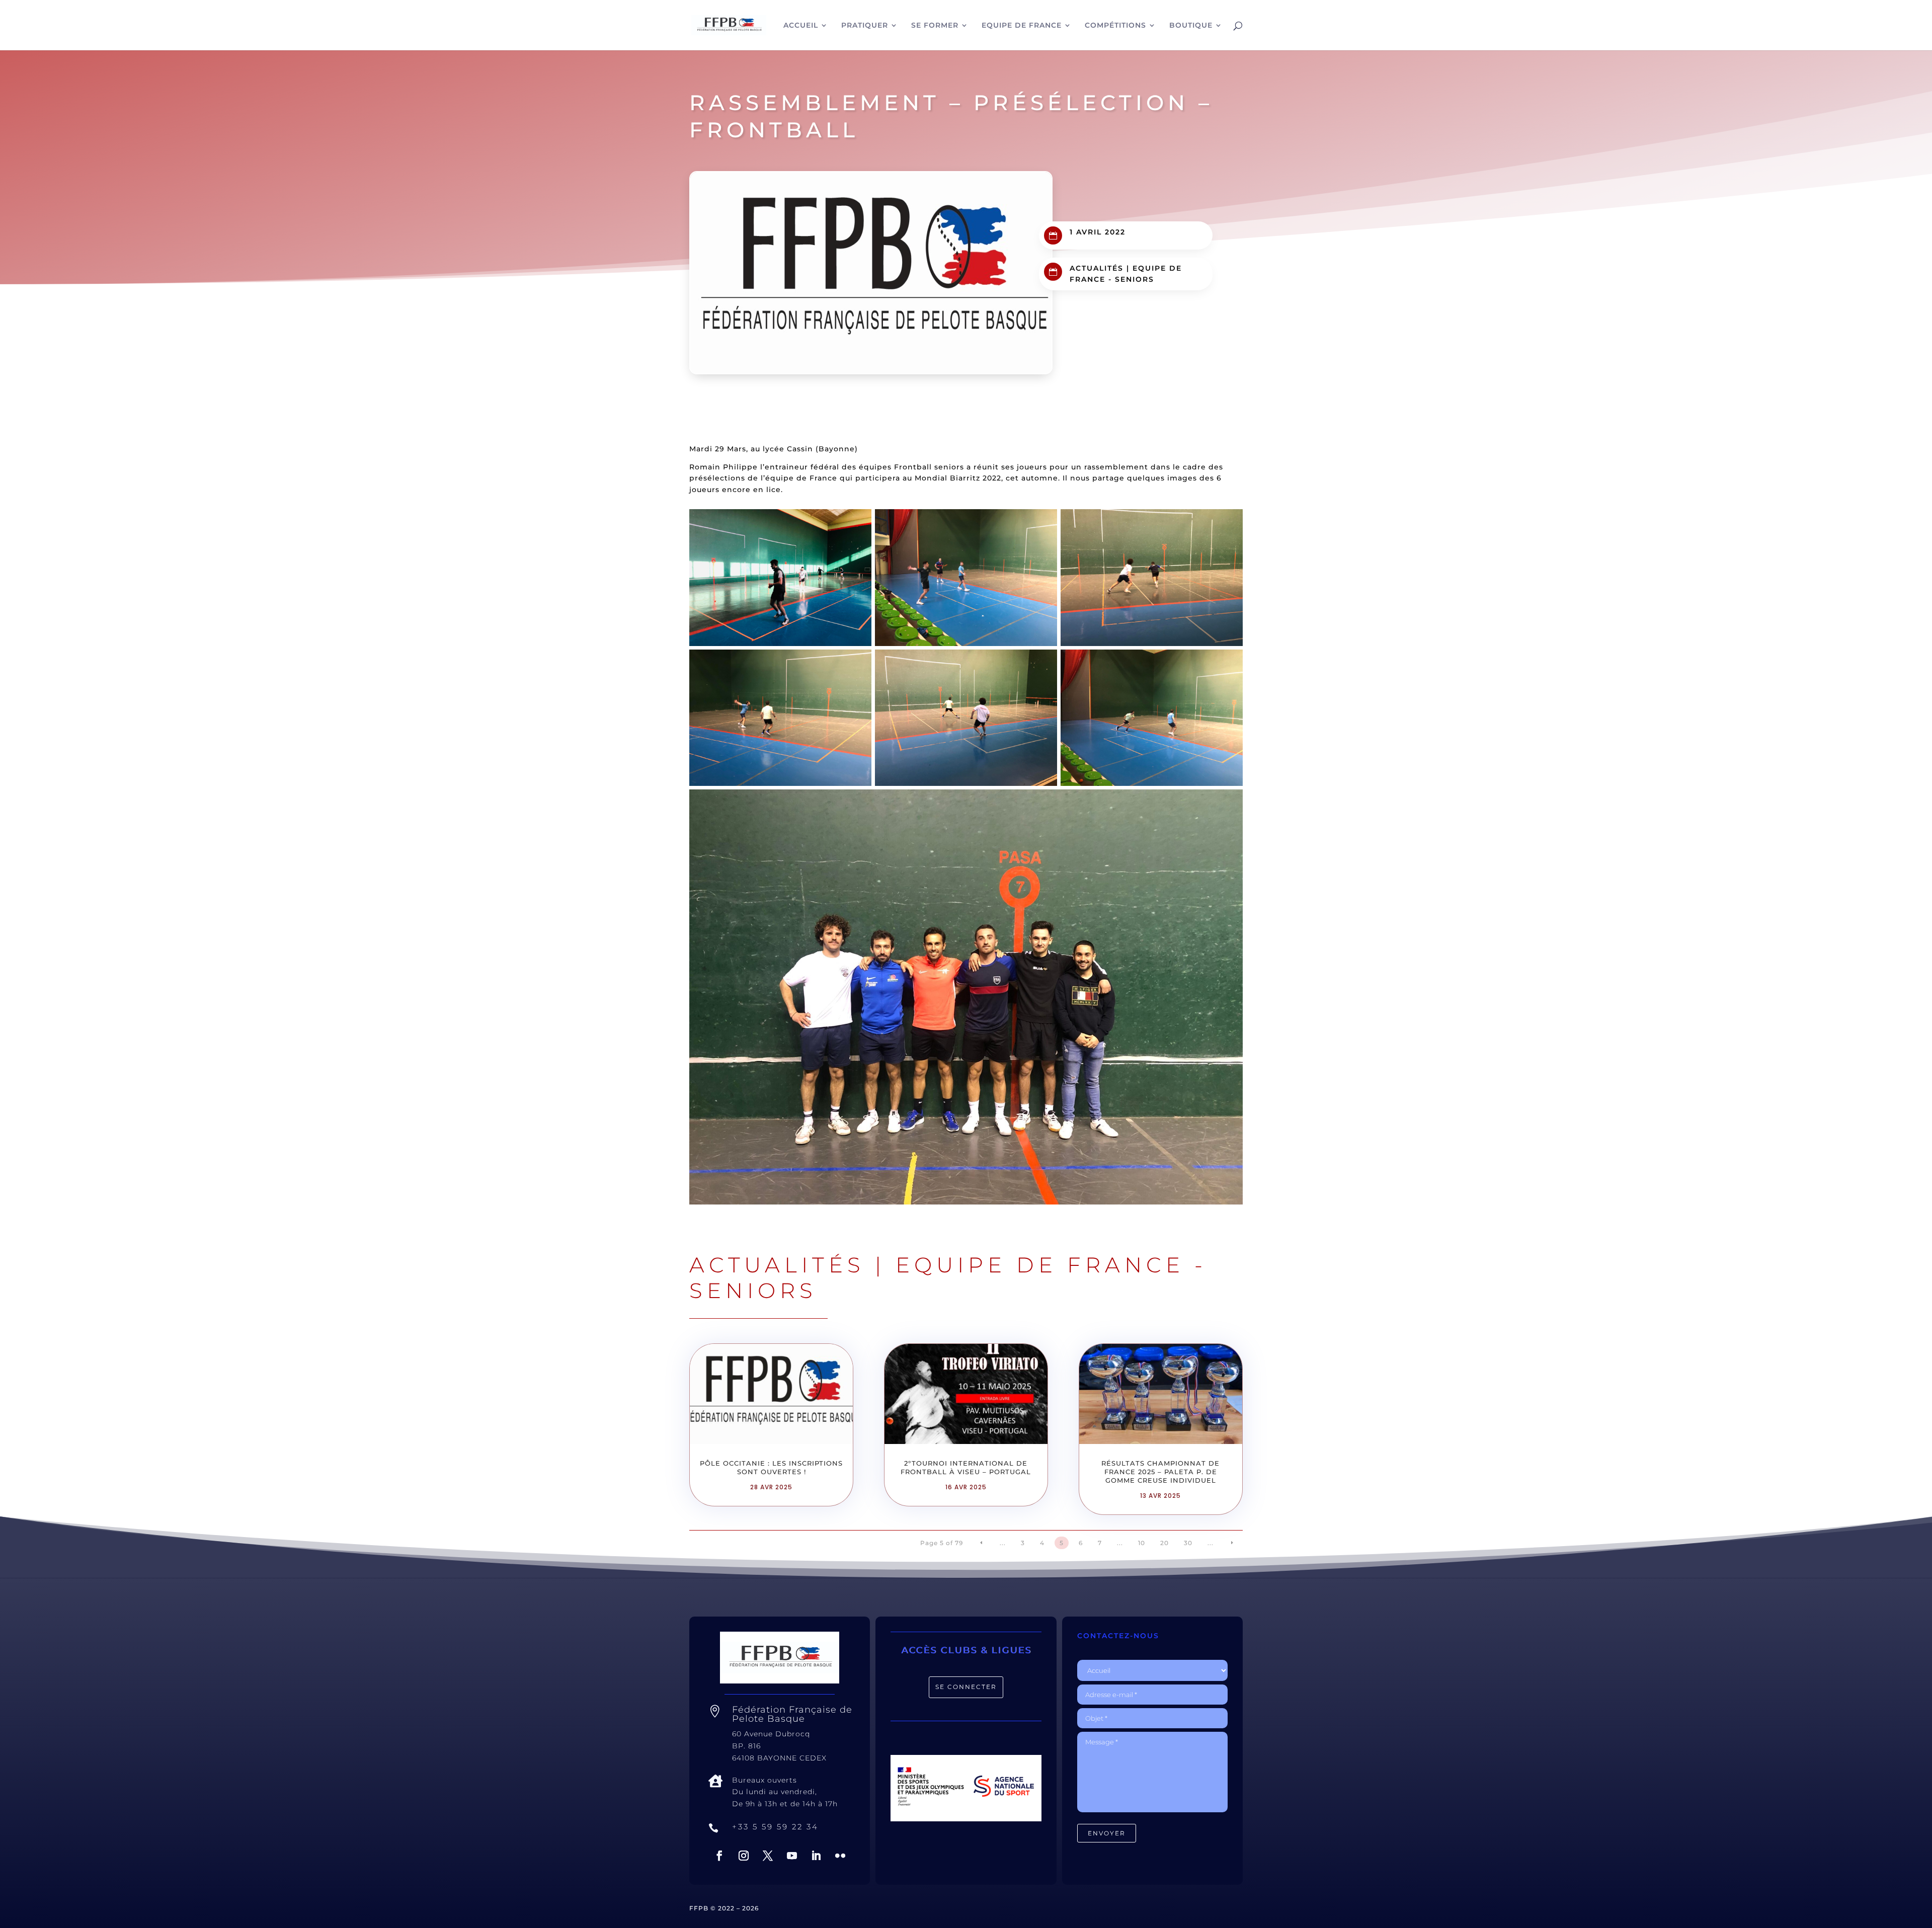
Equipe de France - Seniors (948, 1277)
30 (1188, 1543)
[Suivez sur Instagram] (744, 1856)
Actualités (1097, 268)
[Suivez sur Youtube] (792, 1856)
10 (1142, 1543)
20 (1164, 1543)
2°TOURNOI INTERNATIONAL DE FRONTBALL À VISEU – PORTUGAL (966, 1467)
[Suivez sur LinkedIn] (816, 1856)
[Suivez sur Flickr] (840, 1856)
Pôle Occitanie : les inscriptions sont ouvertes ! (771, 1467)
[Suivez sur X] (768, 1856)
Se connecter (966, 1687)
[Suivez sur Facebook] (719, 1856)
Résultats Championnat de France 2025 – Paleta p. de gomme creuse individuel (1160, 1472)
